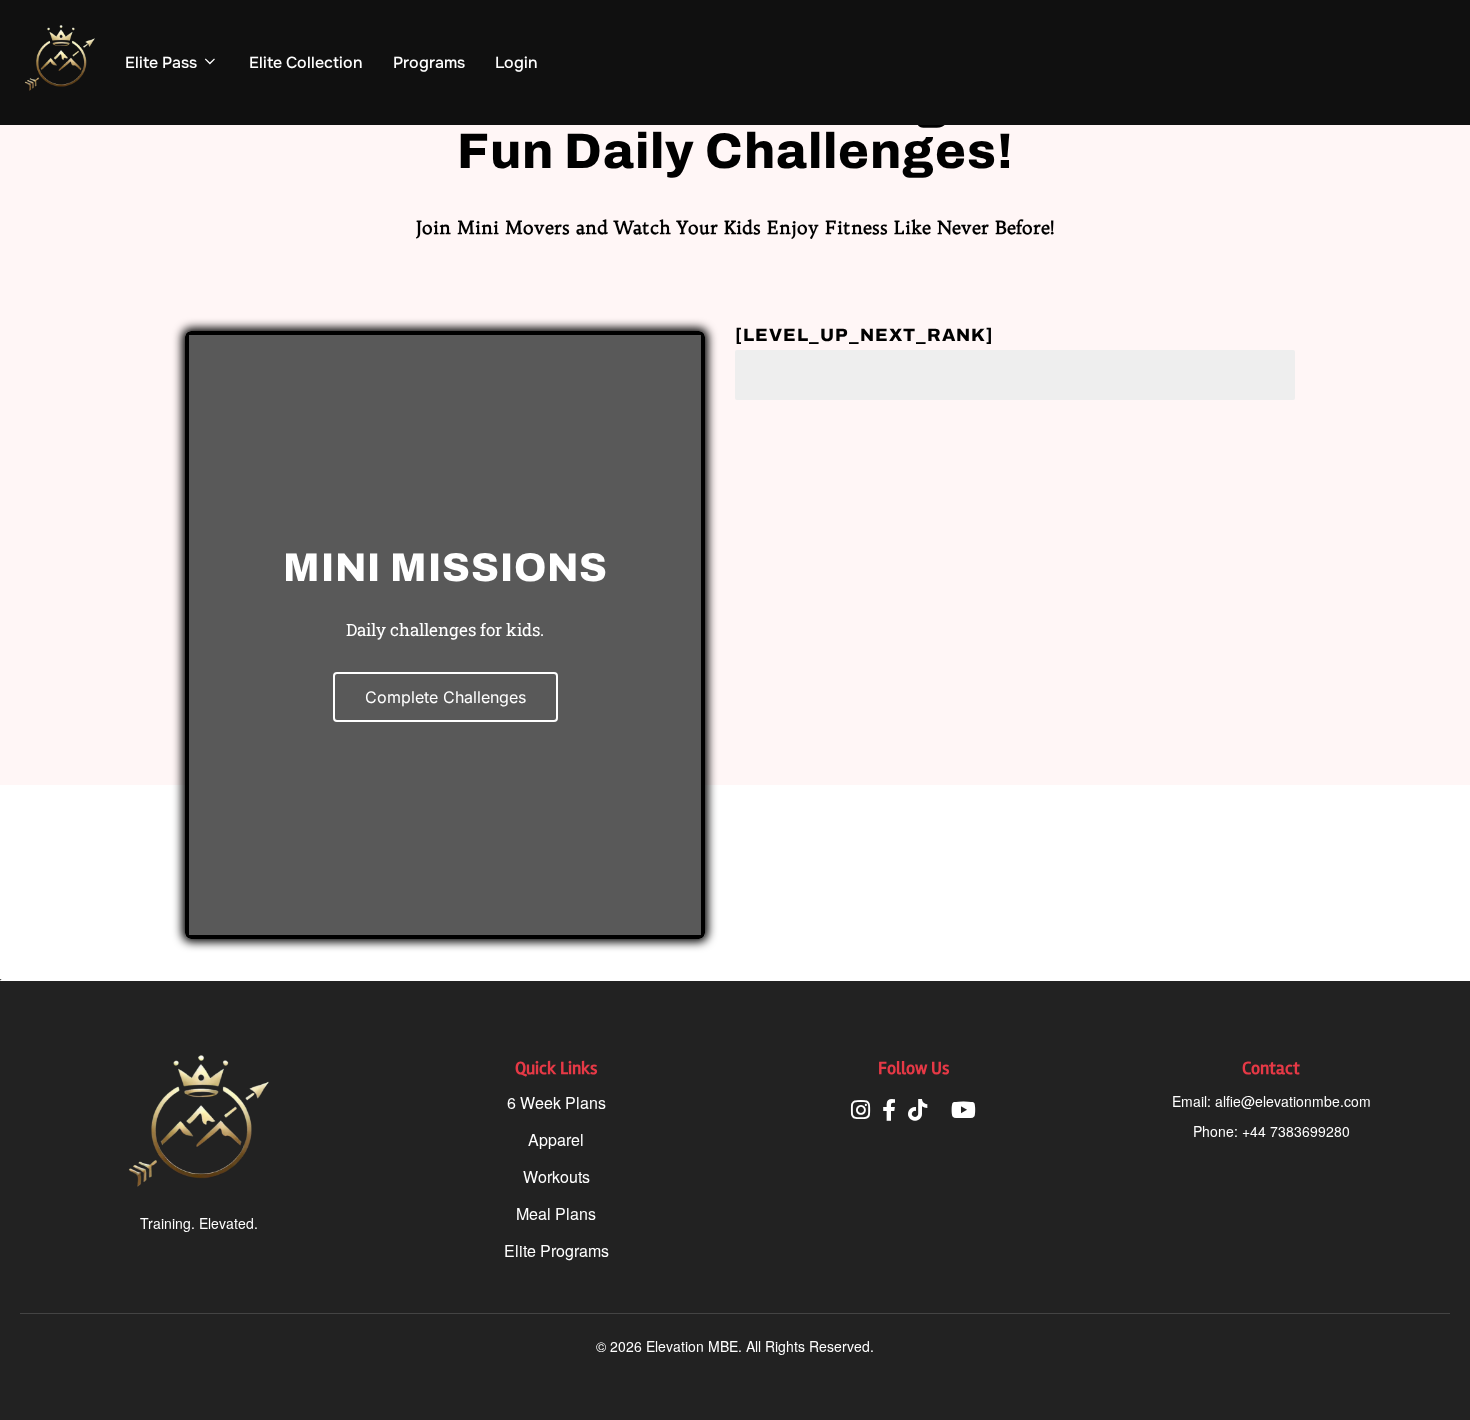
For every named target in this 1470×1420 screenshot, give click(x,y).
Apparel (556, 1139)
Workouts (556, 1176)
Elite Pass (161, 62)
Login (516, 62)
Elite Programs (556, 1250)
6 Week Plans (556, 1102)
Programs (429, 62)
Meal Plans (556, 1213)
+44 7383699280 (1296, 1131)
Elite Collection (306, 62)
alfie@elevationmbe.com (1293, 1101)
